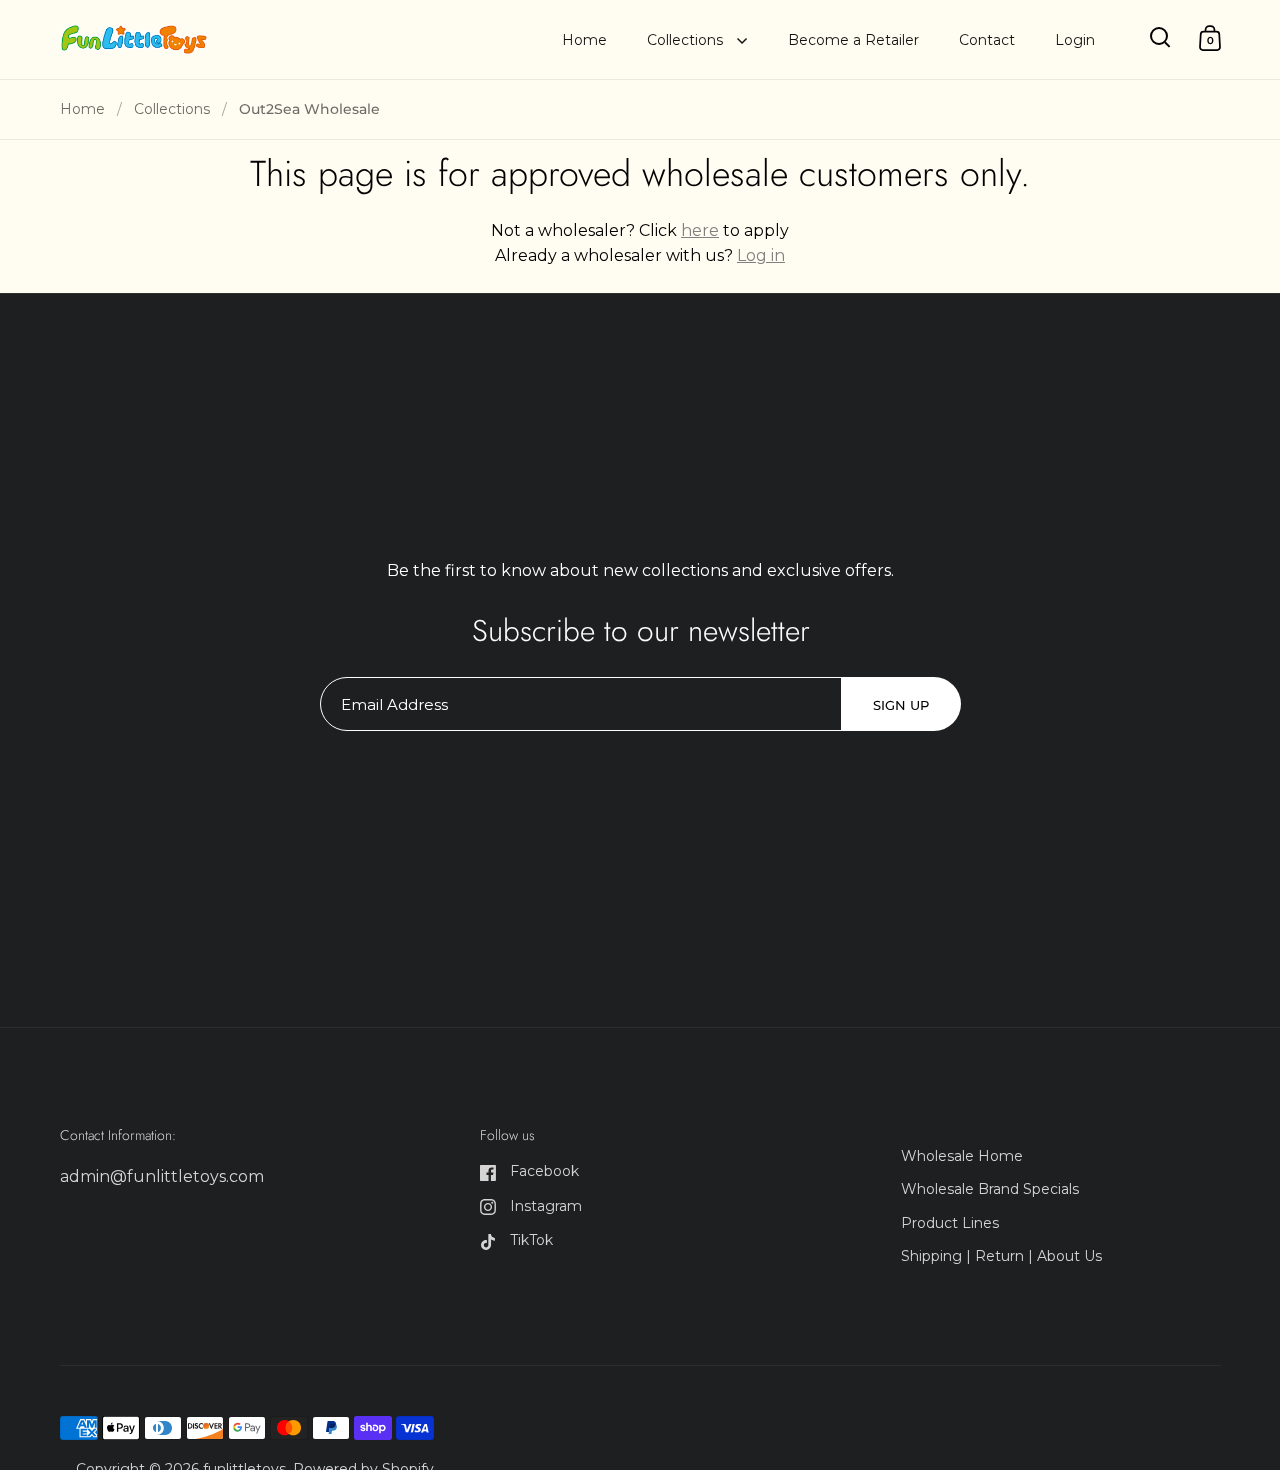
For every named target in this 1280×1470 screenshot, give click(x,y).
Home (82, 109)
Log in (761, 255)
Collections (172, 109)
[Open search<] (1160, 37)
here (700, 230)
